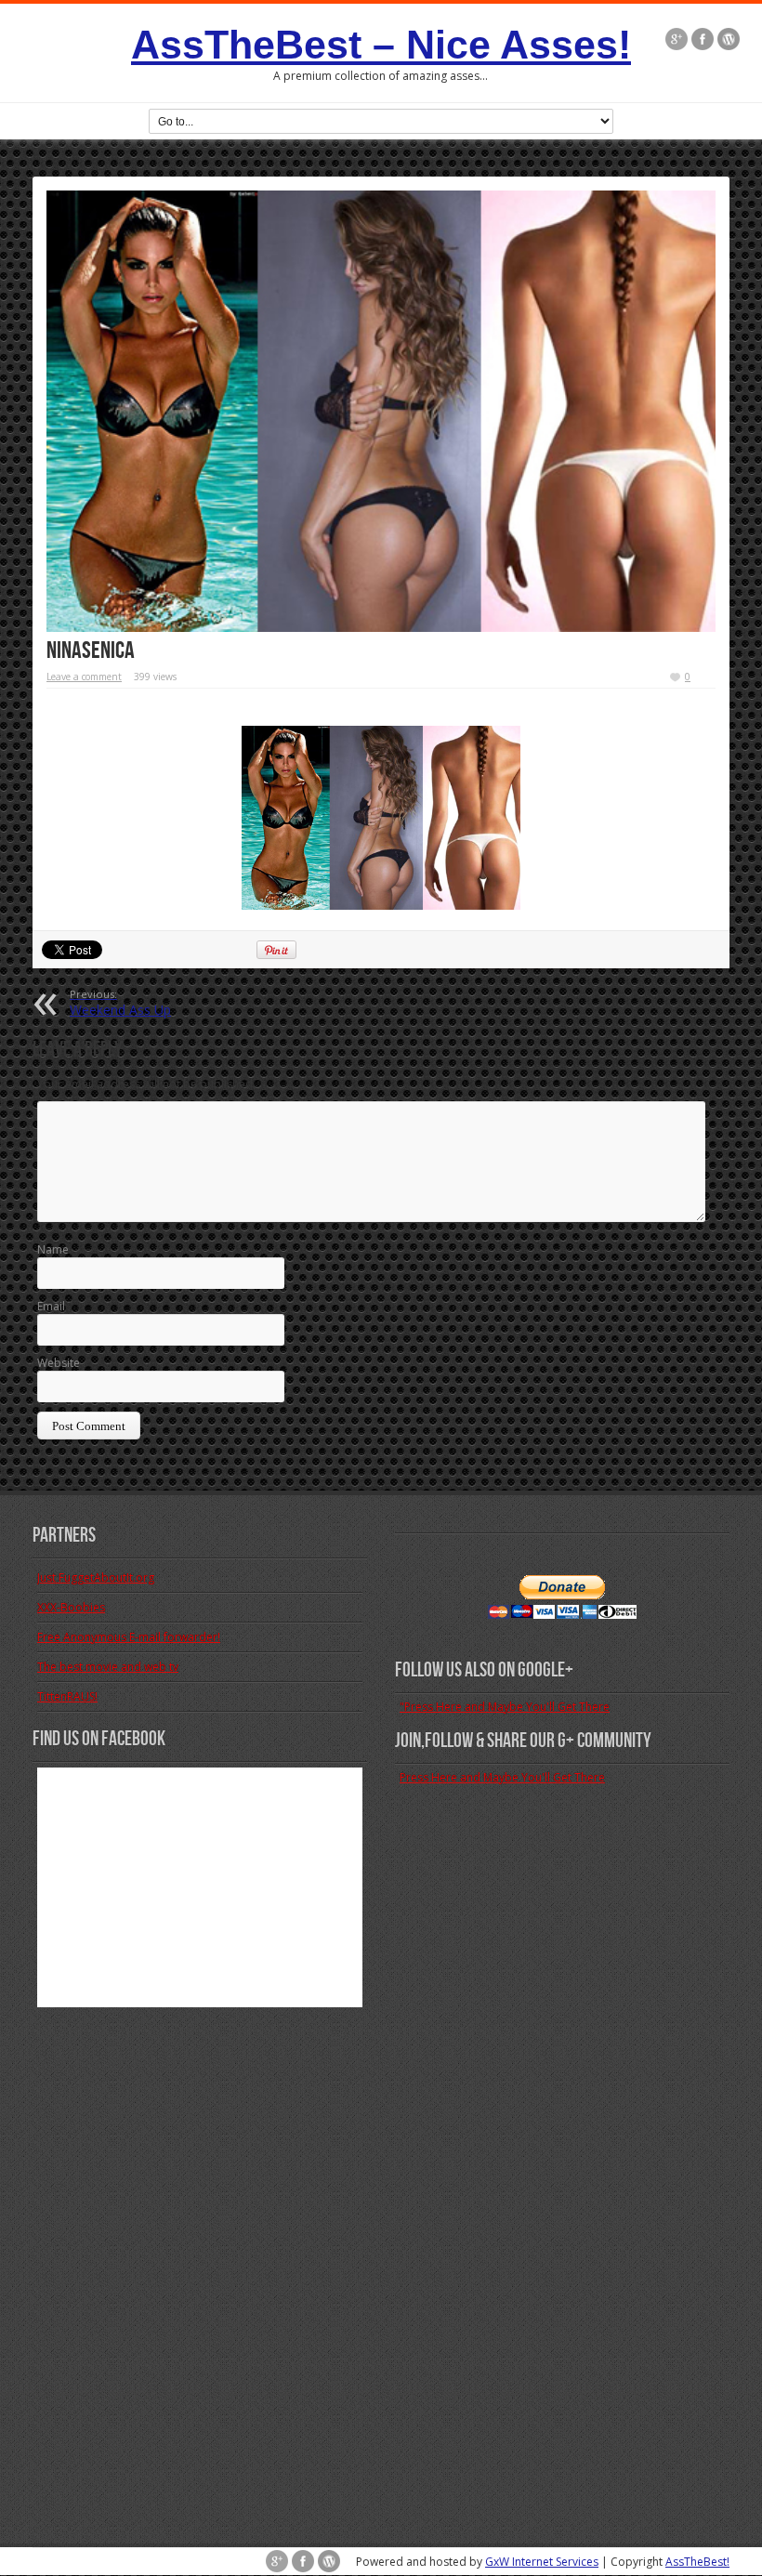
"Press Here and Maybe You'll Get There (505, 1707)
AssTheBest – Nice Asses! (381, 45)
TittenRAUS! (67, 1696)
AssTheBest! (697, 2562)
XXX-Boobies (71, 1607)
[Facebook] (703, 39)
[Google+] (677, 39)
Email (51, 1306)
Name (53, 1249)
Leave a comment (84, 677)
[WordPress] (729, 39)
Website (59, 1363)
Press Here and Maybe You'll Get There (502, 1777)
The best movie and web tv (108, 1667)
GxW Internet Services (542, 2562)
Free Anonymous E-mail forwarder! (129, 1637)
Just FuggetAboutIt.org (96, 1577)
